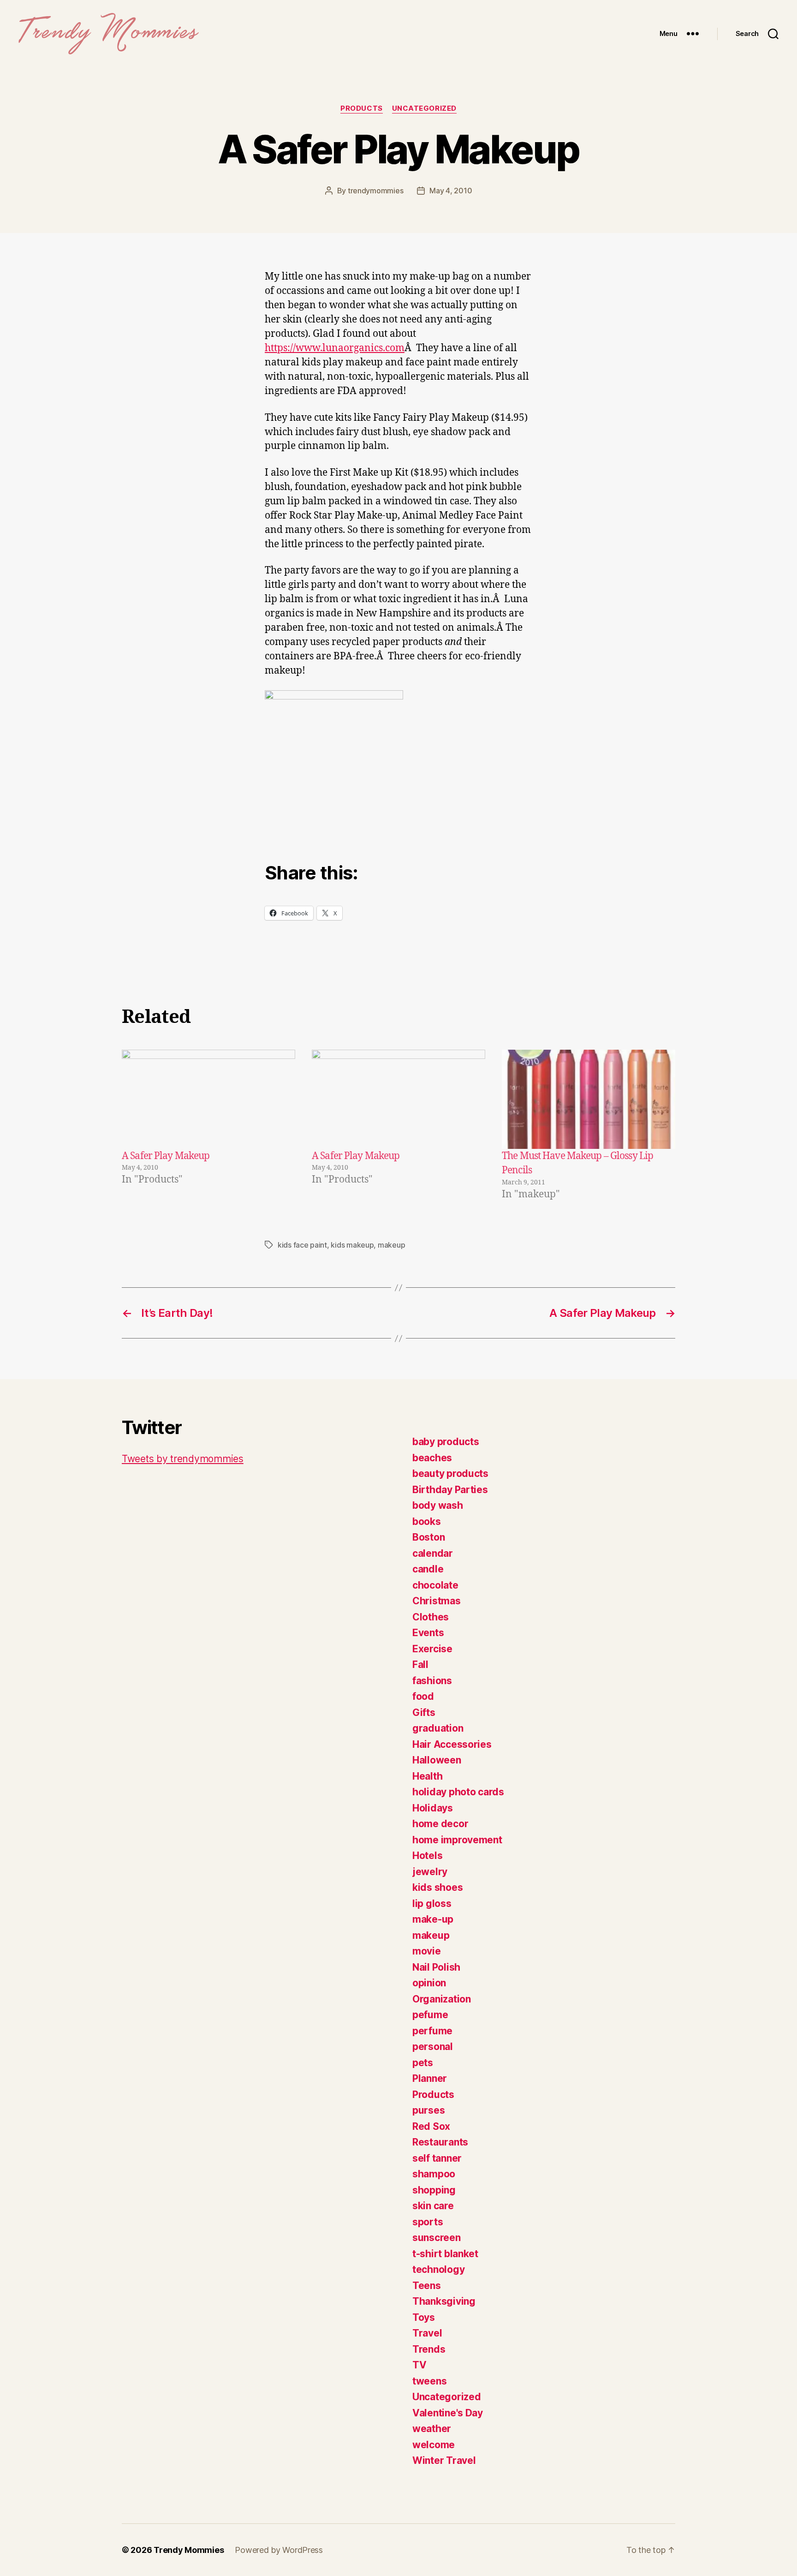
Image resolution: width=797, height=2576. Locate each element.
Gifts (424, 1712)
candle (428, 1569)
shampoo (434, 2174)
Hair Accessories (452, 1744)
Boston (428, 1537)
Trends (429, 2349)
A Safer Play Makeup (166, 1156)
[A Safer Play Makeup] (208, 1099)
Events (428, 1633)
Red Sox (431, 2126)
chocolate (435, 1585)
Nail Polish (436, 1967)
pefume (430, 2015)
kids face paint (302, 1245)
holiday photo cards (458, 1792)
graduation (438, 1728)
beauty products (450, 1473)
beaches (432, 1458)
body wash (438, 1505)
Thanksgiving (444, 2301)
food (423, 1696)
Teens (427, 2286)
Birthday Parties (450, 1490)
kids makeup (352, 1245)
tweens (429, 2381)
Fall (420, 1665)
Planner (430, 2078)
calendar (433, 1553)
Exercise (432, 1649)
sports (428, 2222)
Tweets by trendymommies (183, 1459)
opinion (429, 1983)
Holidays (433, 1808)
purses (428, 2110)
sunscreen (437, 2238)
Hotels (427, 1856)
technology (438, 2269)
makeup (391, 1245)
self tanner (437, 2158)
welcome (434, 2445)
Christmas (437, 1601)
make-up (433, 1919)
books (427, 1521)
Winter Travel (444, 2460)
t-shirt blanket (445, 2254)
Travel (427, 2333)
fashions (432, 1681)
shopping (434, 2190)
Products (361, 108)
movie (427, 1951)
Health (427, 1776)
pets (423, 2063)
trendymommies (376, 191)
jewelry (430, 1872)
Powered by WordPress (279, 2550)
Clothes (431, 1617)
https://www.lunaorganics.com (335, 348)
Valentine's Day (448, 2413)
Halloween (437, 1760)
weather (432, 2429)
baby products (446, 1442)
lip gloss (432, 1904)
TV (419, 2365)
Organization (442, 1999)
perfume (432, 2031)
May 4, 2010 (451, 191)
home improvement (457, 1840)
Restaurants (440, 2142)
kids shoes (437, 1887)
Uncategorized (424, 108)
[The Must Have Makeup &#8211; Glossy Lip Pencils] (589, 1099)
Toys (424, 2317)
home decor (440, 1824)
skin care (433, 2206)
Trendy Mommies (189, 2550)
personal (433, 2047)
